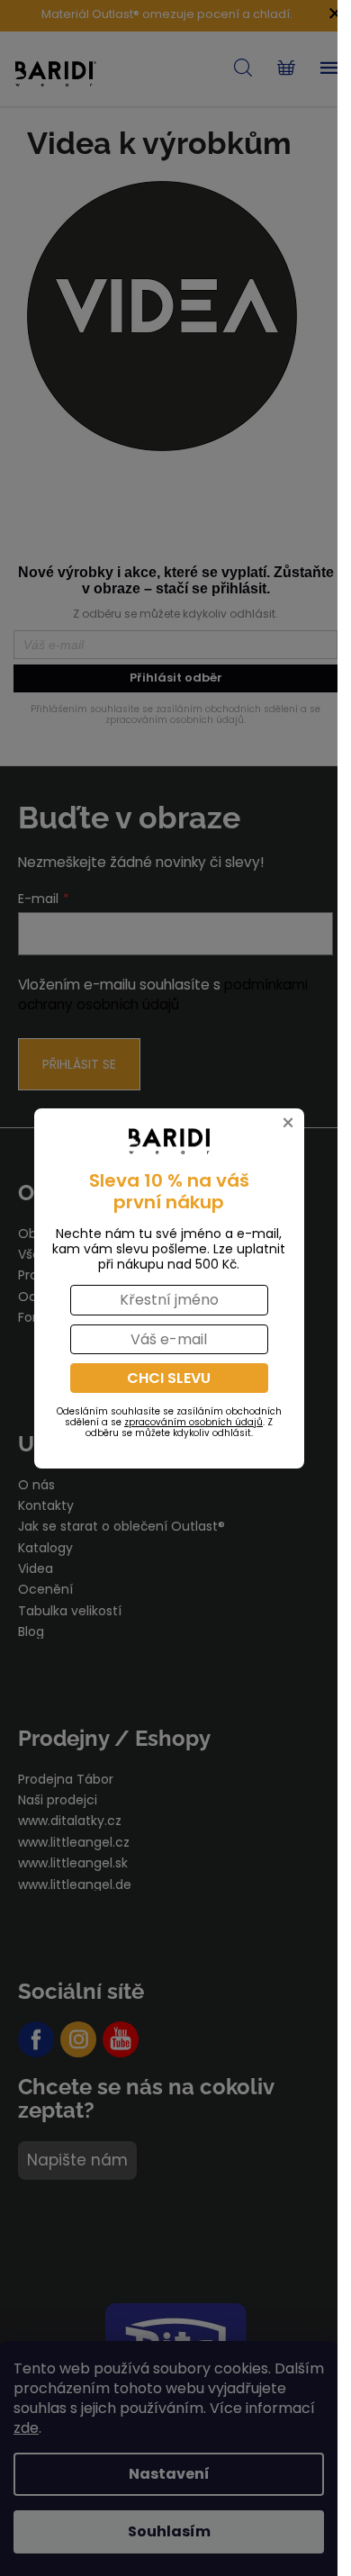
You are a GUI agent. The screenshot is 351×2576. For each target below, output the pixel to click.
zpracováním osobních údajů (193, 1422)
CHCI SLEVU (169, 1378)
